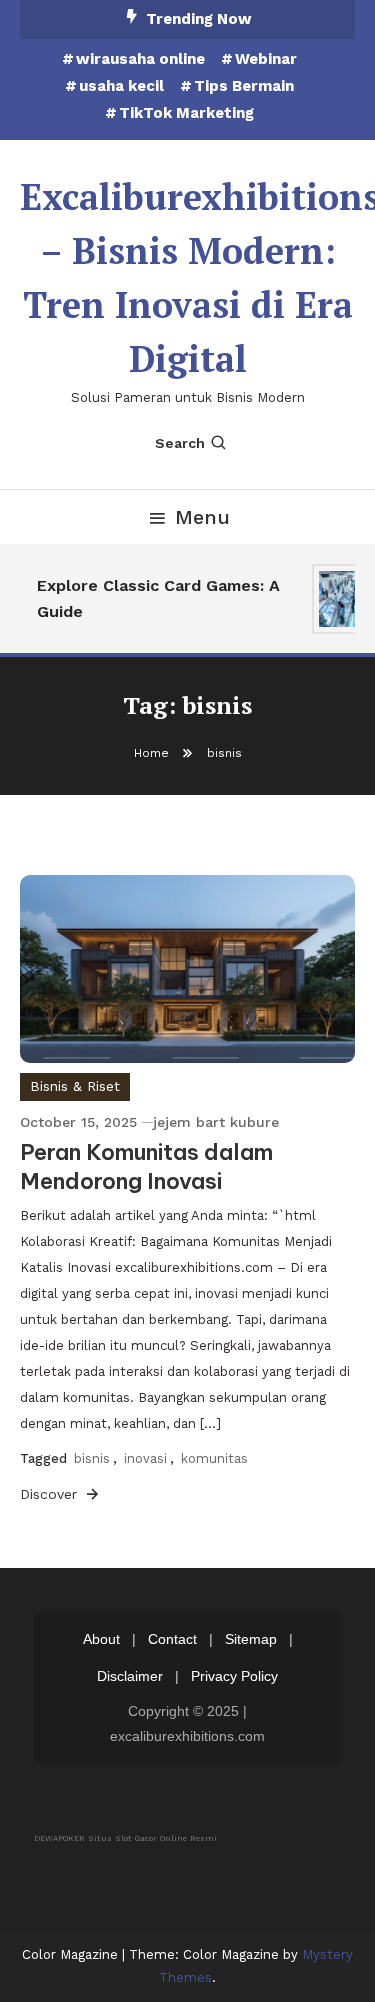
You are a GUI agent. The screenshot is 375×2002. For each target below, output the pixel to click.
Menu (202, 517)
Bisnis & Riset (75, 1086)
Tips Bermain (244, 86)
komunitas (214, 1458)
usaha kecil (121, 86)
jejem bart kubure (216, 1122)
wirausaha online (140, 59)
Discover (51, 1494)
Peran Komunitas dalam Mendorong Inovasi (146, 1166)
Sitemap (251, 1639)
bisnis (92, 1458)
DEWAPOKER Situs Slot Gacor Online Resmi (125, 1838)
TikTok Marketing (186, 113)
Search (180, 443)
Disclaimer (130, 1676)
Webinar (266, 59)
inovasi (145, 1458)
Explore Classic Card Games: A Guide (156, 598)
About (101, 1639)
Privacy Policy (234, 1676)
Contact (172, 1639)
